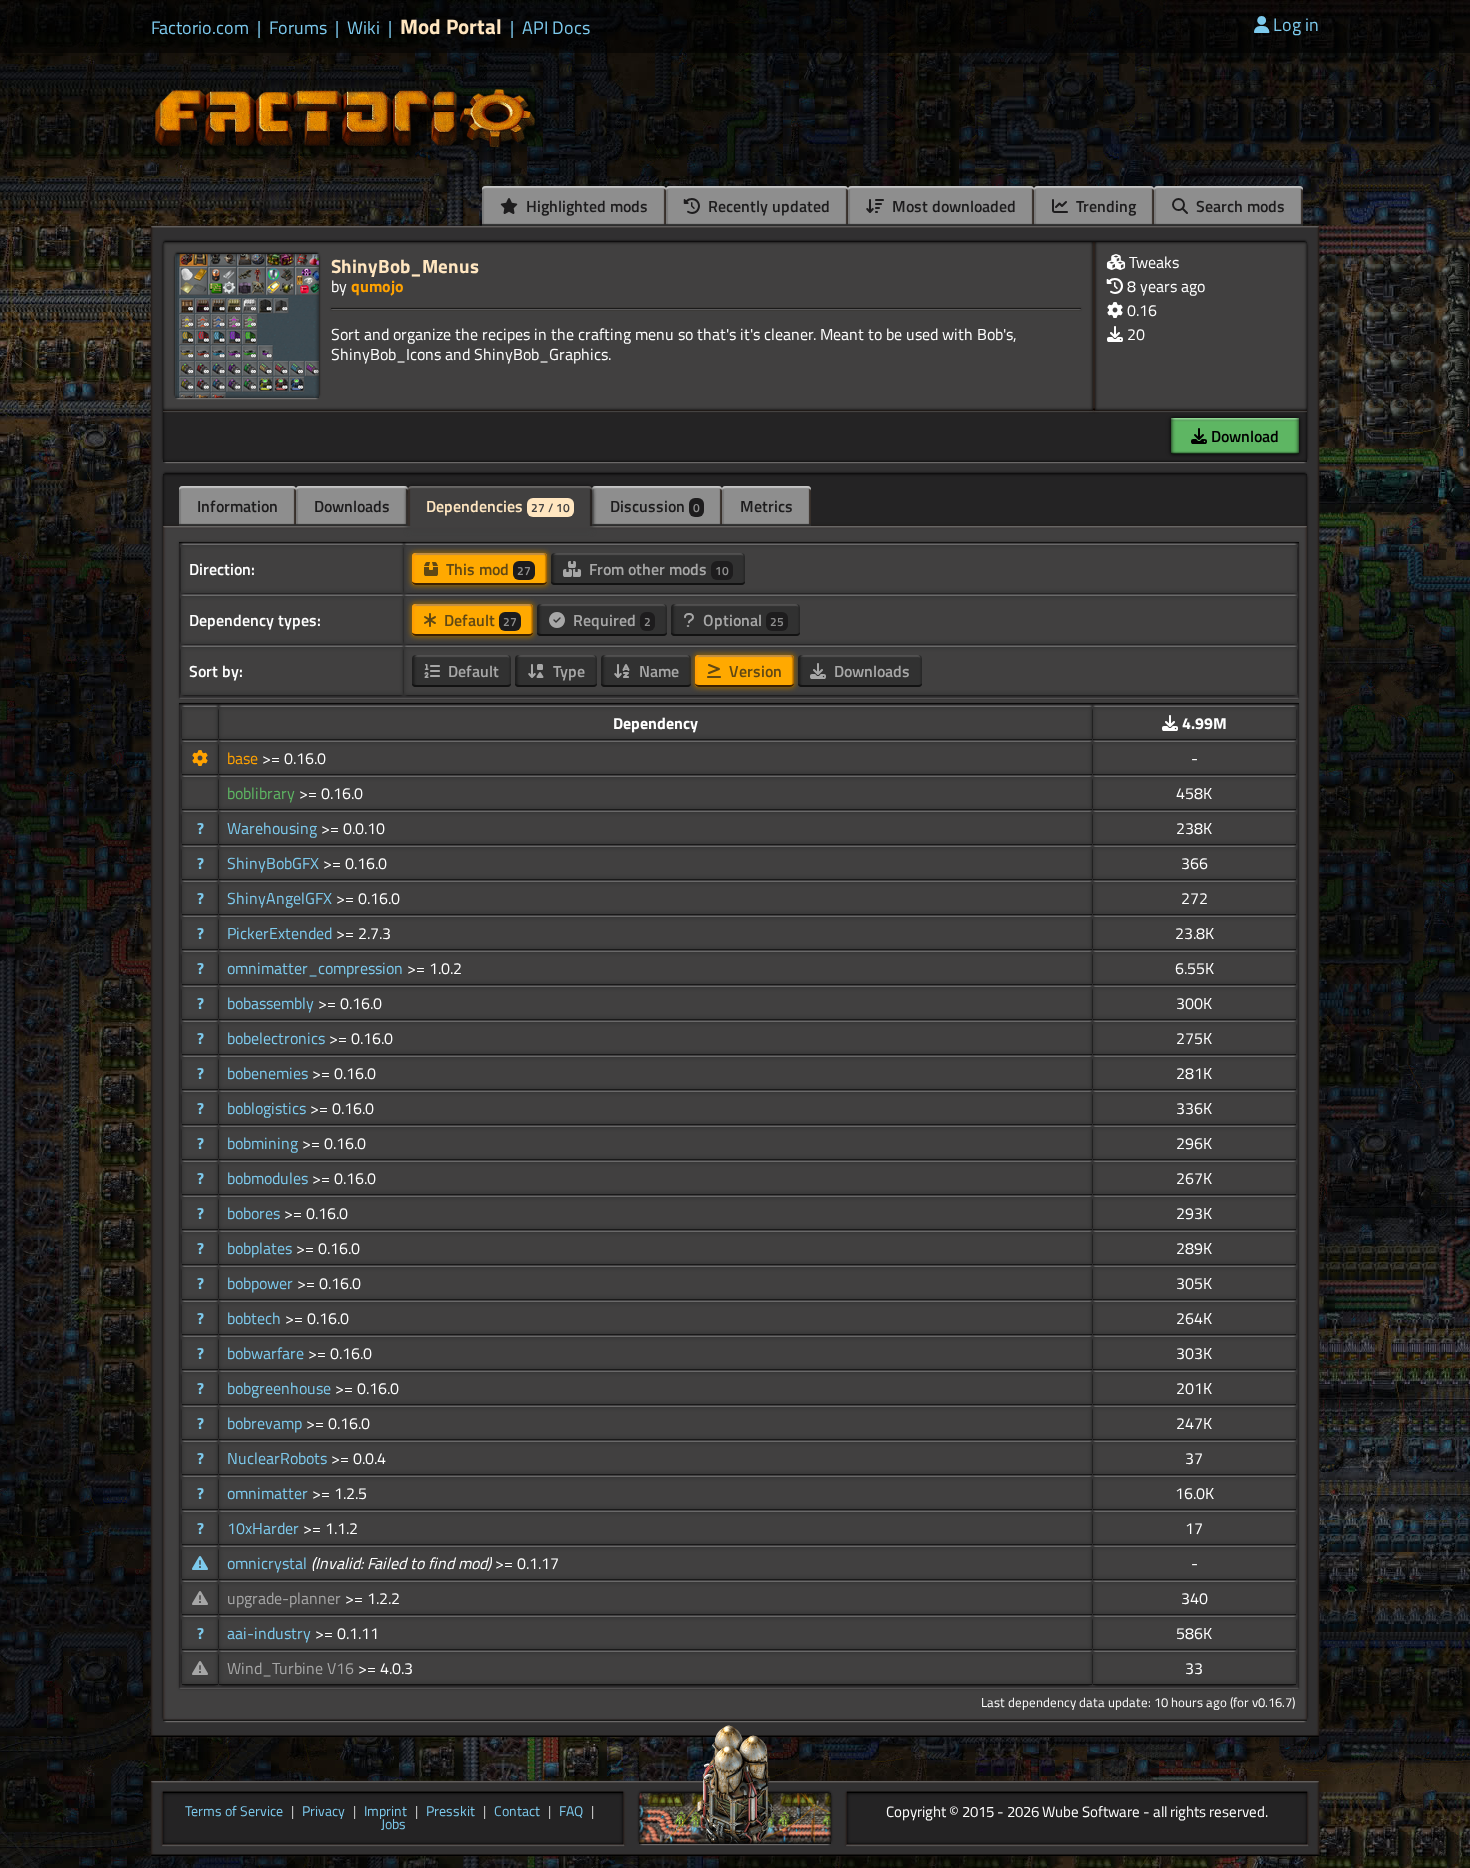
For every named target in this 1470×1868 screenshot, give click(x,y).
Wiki (363, 28)
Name (657, 671)
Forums (298, 28)
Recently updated (767, 206)
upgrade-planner (286, 1598)
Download (1243, 436)
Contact (517, 1812)
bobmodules (269, 1178)
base (244, 758)
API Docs (556, 28)
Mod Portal (451, 26)
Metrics (766, 506)
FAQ (571, 1812)
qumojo (377, 286)
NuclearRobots (279, 1458)
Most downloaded (952, 206)
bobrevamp (266, 1423)
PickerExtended (281, 933)
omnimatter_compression (317, 968)
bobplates (261, 1248)
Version (753, 671)
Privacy (323, 1812)
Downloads (352, 506)
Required (610, 620)
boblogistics (268, 1108)
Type (567, 671)
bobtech (256, 1318)
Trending (1104, 206)
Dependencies (498, 506)
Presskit (450, 1812)
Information (237, 506)
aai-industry (271, 1633)
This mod (486, 569)
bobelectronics (278, 1038)
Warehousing (274, 828)
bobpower (262, 1283)
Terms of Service (234, 1812)
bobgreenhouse (281, 1388)
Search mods (1238, 206)
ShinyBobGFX (275, 863)
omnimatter (269, 1493)
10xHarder (265, 1528)
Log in (1296, 24)
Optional (741, 620)
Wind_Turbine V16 (292, 1668)
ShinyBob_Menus (405, 265)
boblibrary (263, 793)
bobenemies (269, 1073)
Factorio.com (200, 28)
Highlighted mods (585, 206)
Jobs (393, 1825)
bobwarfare (267, 1353)
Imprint (385, 1812)
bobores (255, 1213)
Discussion (655, 506)
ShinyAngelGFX (281, 898)
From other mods (657, 569)
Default (478, 620)
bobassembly (272, 1003)
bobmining (264, 1143)
